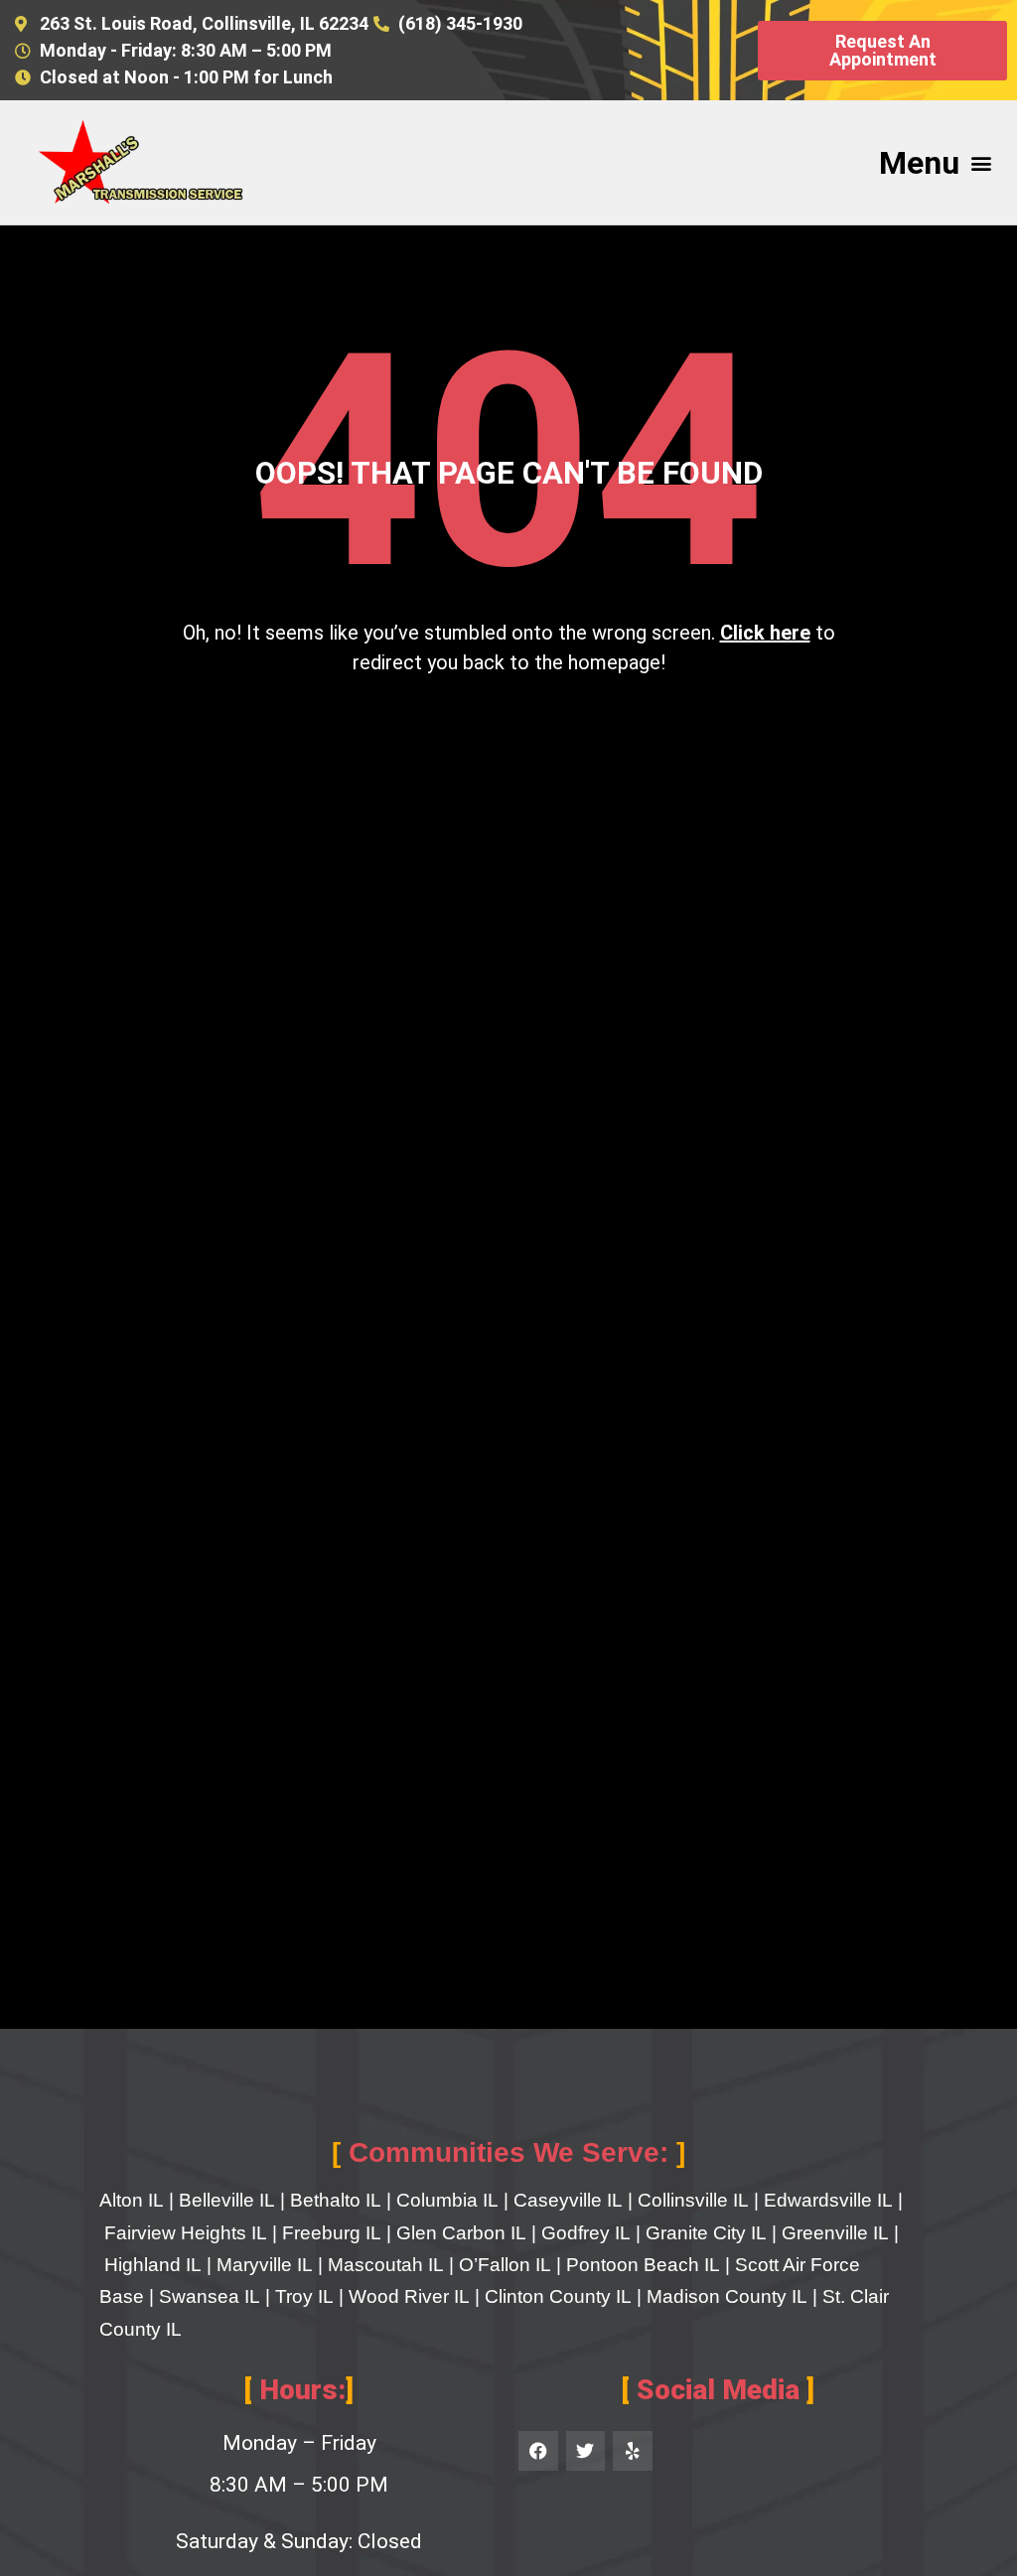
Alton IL (132, 2200)
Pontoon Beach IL (643, 2265)
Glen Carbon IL (461, 2233)
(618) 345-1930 (460, 23)
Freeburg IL (332, 2233)
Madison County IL (727, 2296)
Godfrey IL (586, 2233)
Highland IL (153, 2265)
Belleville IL (227, 2200)
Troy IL (304, 2296)
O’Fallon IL (505, 2265)
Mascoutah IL (386, 2265)
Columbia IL (447, 2200)
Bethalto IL (336, 2200)
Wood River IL (409, 2296)
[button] (981, 162)
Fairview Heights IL (186, 2233)
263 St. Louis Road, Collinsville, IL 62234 (204, 23)
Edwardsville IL (828, 2200)
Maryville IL (265, 2265)
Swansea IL (210, 2296)
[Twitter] (586, 2451)
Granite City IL (706, 2233)
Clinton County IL (558, 2296)
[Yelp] (633, 2451)
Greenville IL (835, 2233)
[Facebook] (538, 2451)
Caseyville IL (568, 2200)
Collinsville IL (693, 2200)
